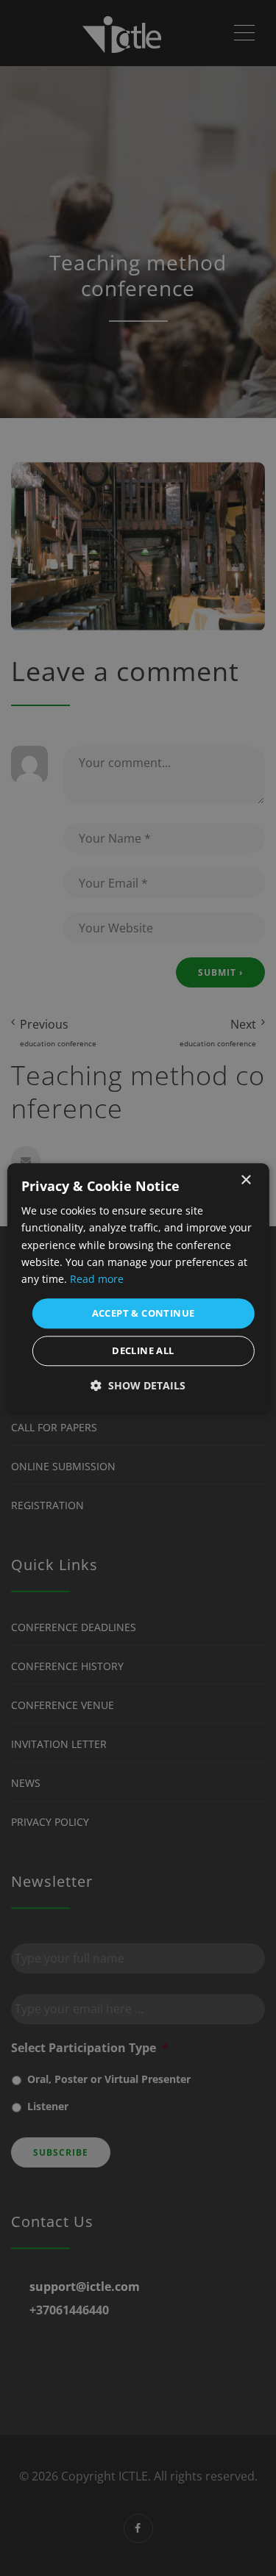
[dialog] (138, 1288)
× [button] (245, 1180)
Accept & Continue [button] (144, 1313)
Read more (97, 1279)
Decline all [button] (143, 1351)
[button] (138, 1386)
